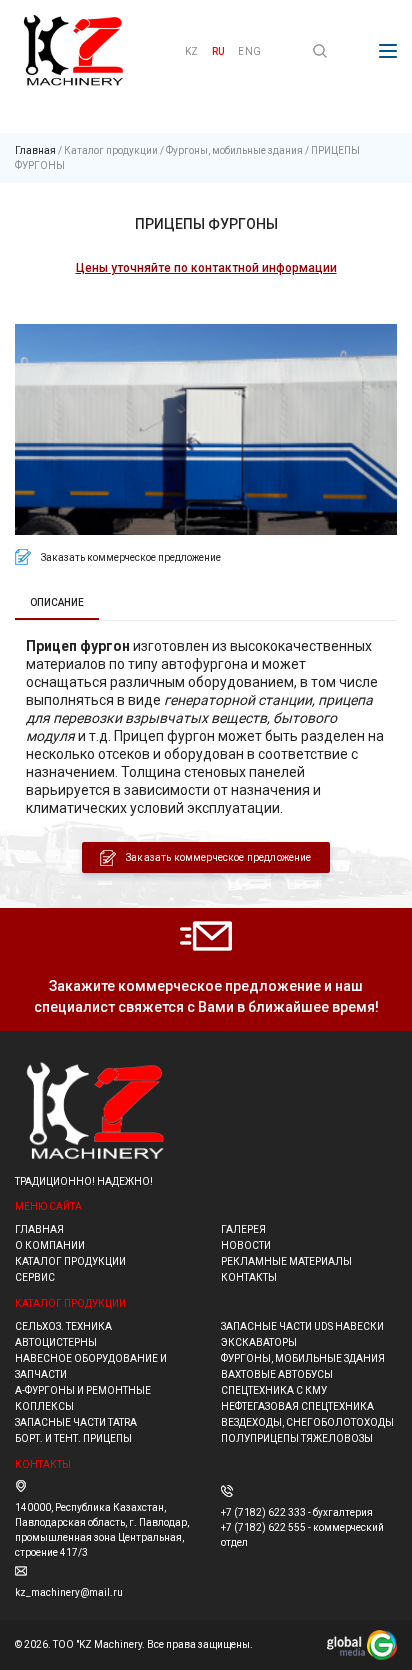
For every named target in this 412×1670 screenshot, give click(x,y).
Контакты (249, 1277)
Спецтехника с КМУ (274, 1390)
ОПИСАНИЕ (57, 602)
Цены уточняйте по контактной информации (206, 268)
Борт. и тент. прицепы (73, 1438)
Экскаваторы (259, 1342)
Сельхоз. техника (63, 1326)
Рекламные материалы (286, 1261)
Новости (246, 1245)
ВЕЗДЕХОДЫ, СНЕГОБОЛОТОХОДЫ (307, 1422)
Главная (35, 150)
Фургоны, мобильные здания (234, 150)
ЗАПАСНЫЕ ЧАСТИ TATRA (76, 1422)
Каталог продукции (111, 150)
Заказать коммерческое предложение (219, 857)
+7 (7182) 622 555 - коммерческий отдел (302, 1535)
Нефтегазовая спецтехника (297, 1406)
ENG (249, 51)
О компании (50, 1245)
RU (218, 51)
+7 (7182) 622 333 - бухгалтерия (297, 1512)
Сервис (35, 1277)
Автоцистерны (56, 1342)
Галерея (243, 1229)
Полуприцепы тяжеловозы (297, 1438)
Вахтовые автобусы (277, 1374)
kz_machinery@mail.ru (69, 1592)
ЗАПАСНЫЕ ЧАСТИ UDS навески (302, 1326)
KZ (191, 51)
